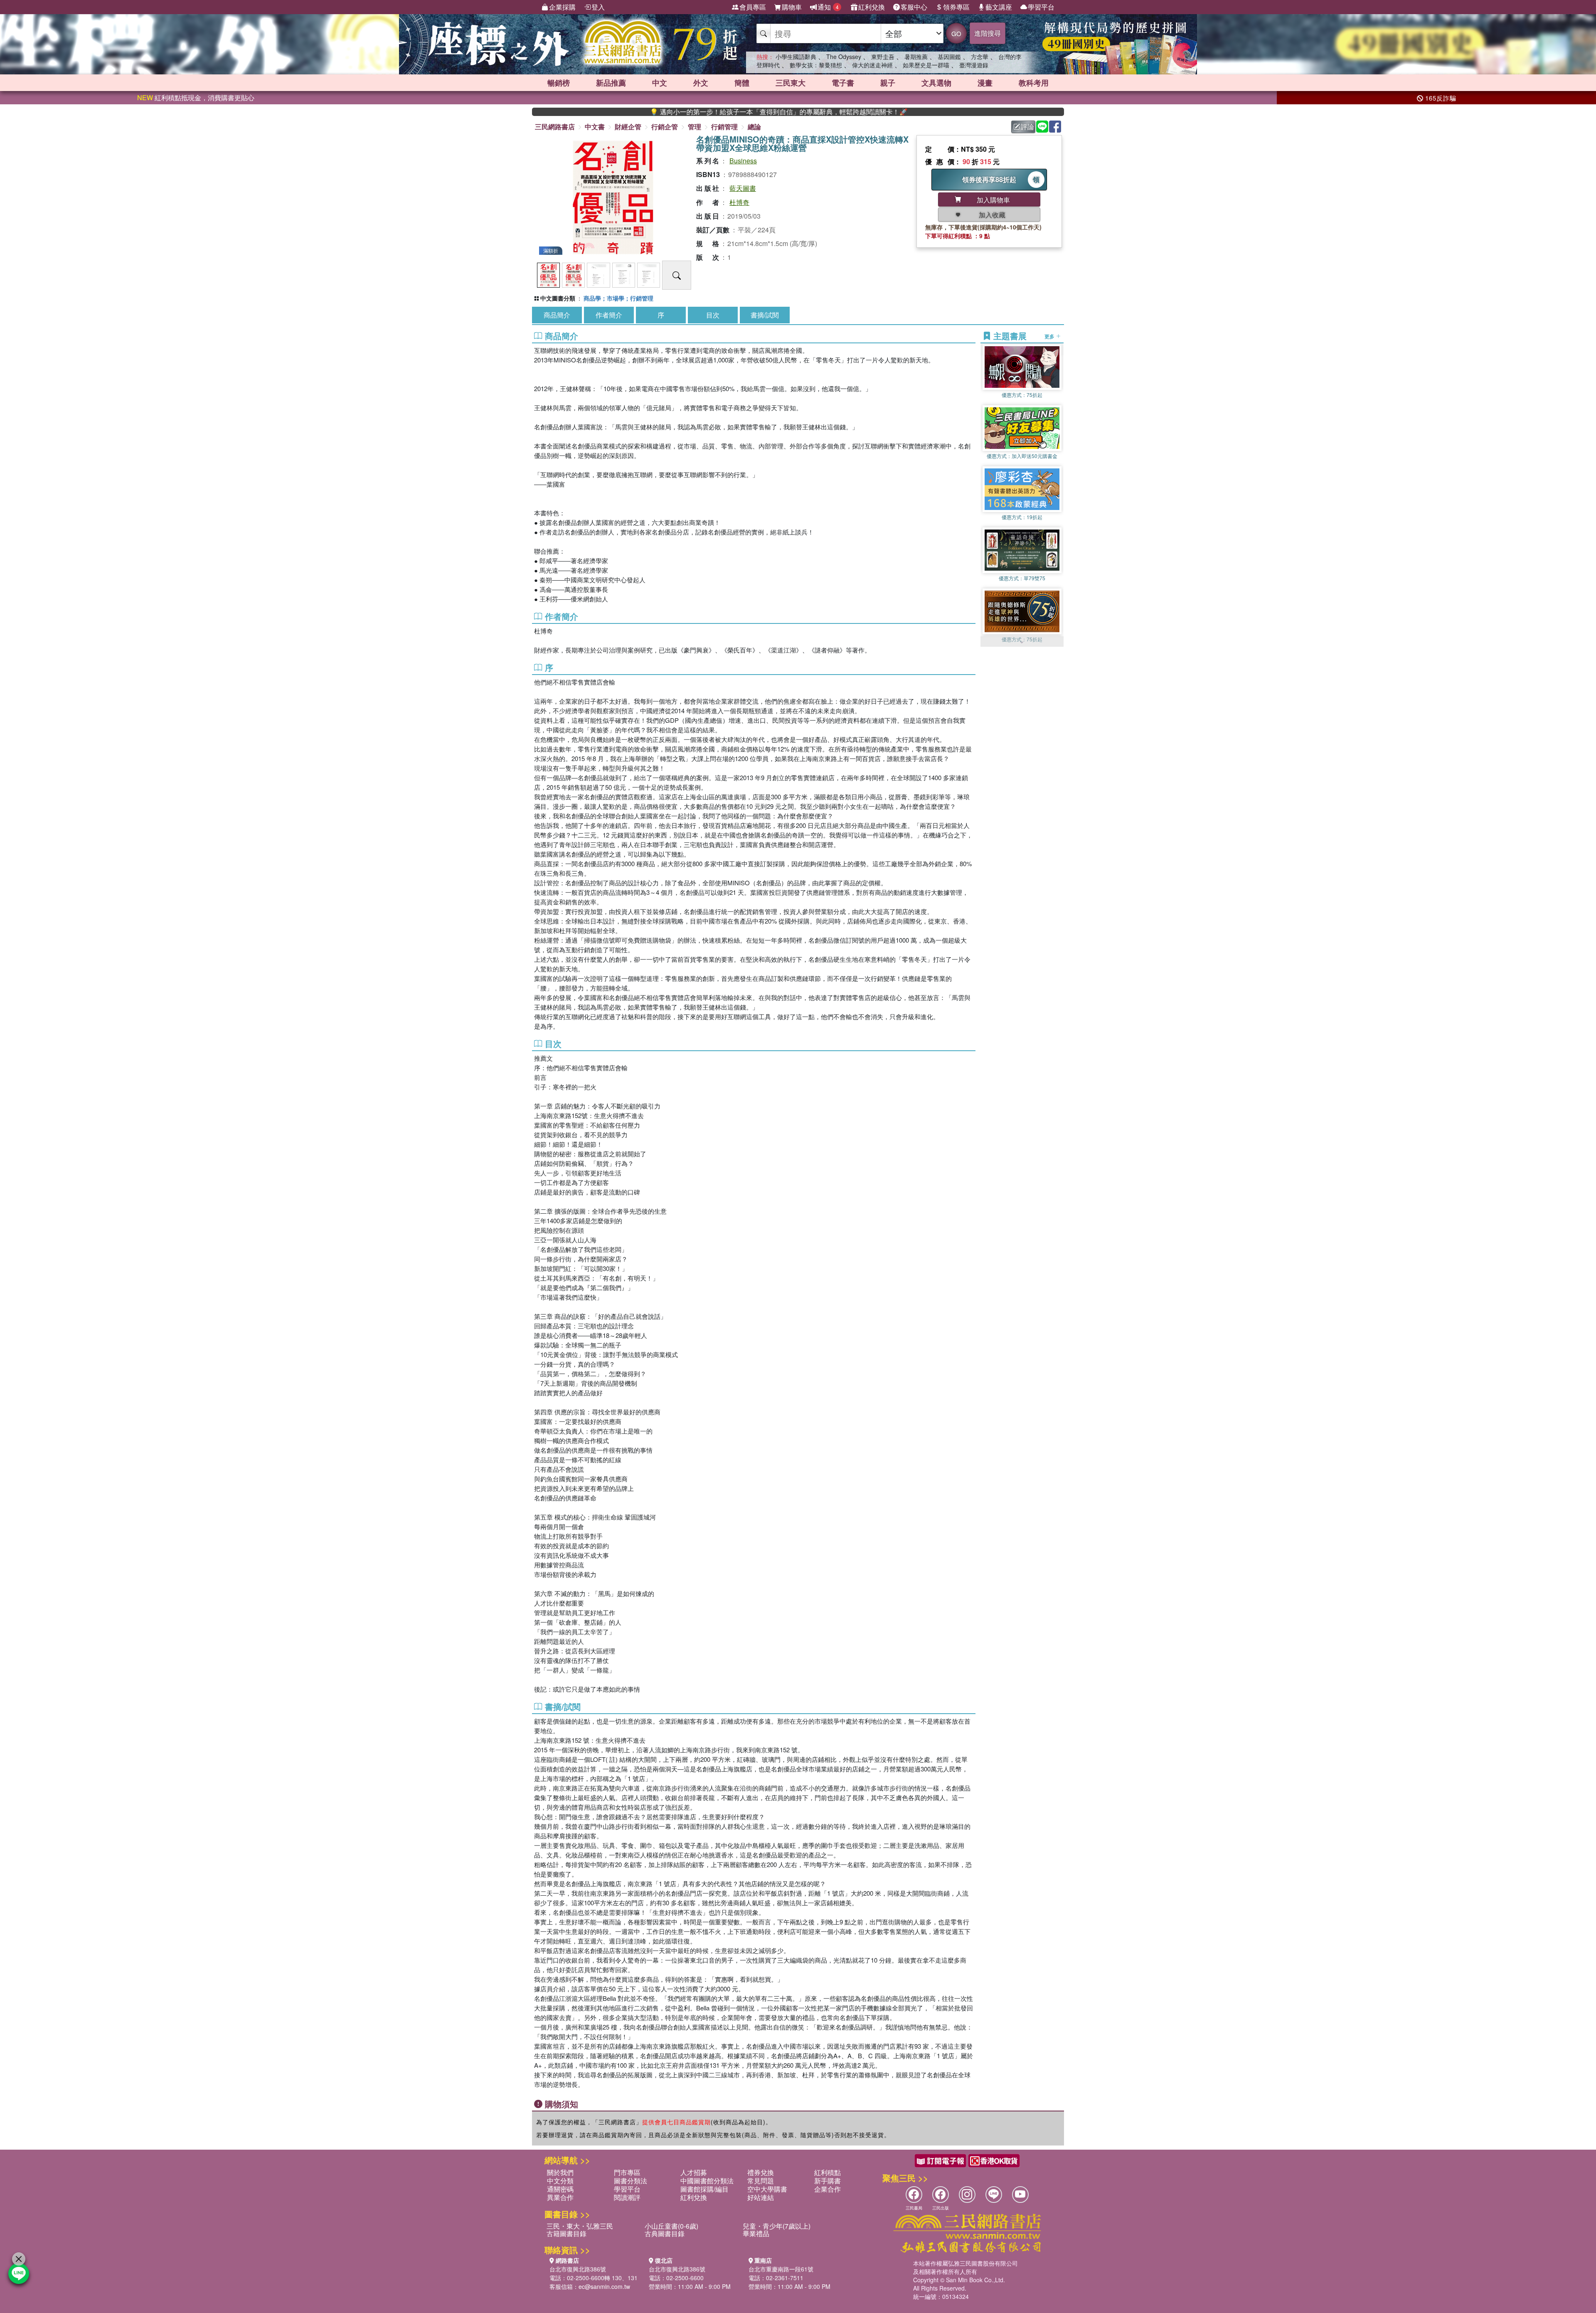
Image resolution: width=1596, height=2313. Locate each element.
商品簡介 (557, 315)
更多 (1050, 336)
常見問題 (761, 2181)
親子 (888, 83)
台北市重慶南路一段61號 (781, 2269)
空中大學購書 (767, 2189)
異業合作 (560, 2197)
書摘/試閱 (765, 315)
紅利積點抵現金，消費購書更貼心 (196, 97)
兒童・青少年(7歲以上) (777, 2226)
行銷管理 (724, 127)
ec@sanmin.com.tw (604, 2286)
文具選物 (936, 83)
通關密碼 (560, 2189)
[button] (1022, 643)
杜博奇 (739, 202)
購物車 (792, 7)
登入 (598, 7)
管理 (695, 127)
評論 (1027, 127)
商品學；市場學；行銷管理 (618, 298)
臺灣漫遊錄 (974, 65)
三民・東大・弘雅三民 (580, 2226)
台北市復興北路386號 (578, 2269)
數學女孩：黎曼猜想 (816, 65)
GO (956, 33)
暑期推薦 (916, 57)
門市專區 (627, 2172)
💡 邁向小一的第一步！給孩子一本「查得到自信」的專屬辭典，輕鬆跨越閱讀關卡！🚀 (650, 112)
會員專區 (753, 7)
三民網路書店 (555, 127)
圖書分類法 (631, 2181)
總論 (754, 127)
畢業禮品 (756, 2233)
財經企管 (628, 127)
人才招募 (694, 2172)
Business (743, 161)
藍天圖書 (743, 188)
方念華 (980, 57)
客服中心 (914, 7)
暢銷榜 (559, 83)
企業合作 (828, 2189)
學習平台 (1041, 7)
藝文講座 (999, 7)
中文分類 (560, 2181)
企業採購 (562, 7)
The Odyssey (844, 57)
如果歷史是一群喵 (926, 65)
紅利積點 (828, 2172)
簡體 (742, 83)
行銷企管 (665, 127)
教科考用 (1034, 83)
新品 (611, 83)
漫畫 (985, 83)
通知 (828, 7)
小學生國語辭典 (796, 57)
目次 (713, 315)
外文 (701, 83)
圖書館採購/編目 (704, 2189)
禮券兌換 (761, 2172)
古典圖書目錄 (665, 2233)
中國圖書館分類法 (707, 2181)
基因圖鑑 (949, 57)
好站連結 (761, 2197)
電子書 (843, 83)
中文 (660, 83)
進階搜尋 (988, 33)
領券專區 (956, 7)
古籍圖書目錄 (566, 2233)
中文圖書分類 (558, 298)
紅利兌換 (872, 7)
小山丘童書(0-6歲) (671, 2226)
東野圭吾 (883, 57)
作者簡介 (609, 315)
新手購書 (828, 2181)
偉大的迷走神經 (872, 65)
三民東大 (791, 83)
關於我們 (560, 2172)
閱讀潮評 (627, 2197)
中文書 (595, 127)
